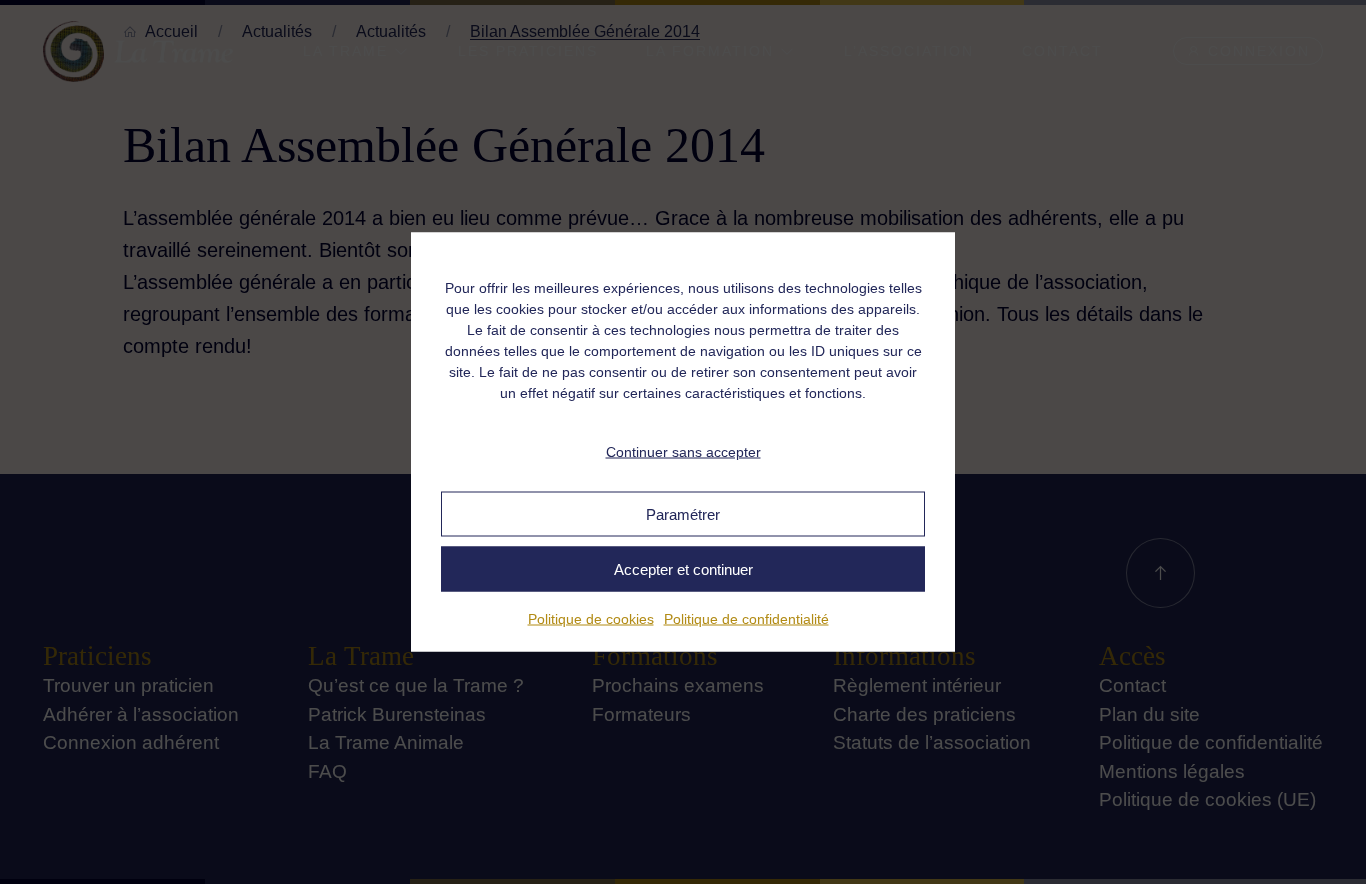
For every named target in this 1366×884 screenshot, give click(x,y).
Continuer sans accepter (683, 451)
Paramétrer (683, 513)
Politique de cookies (591, 619)
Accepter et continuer (683, 568)
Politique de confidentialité (746, 619)
